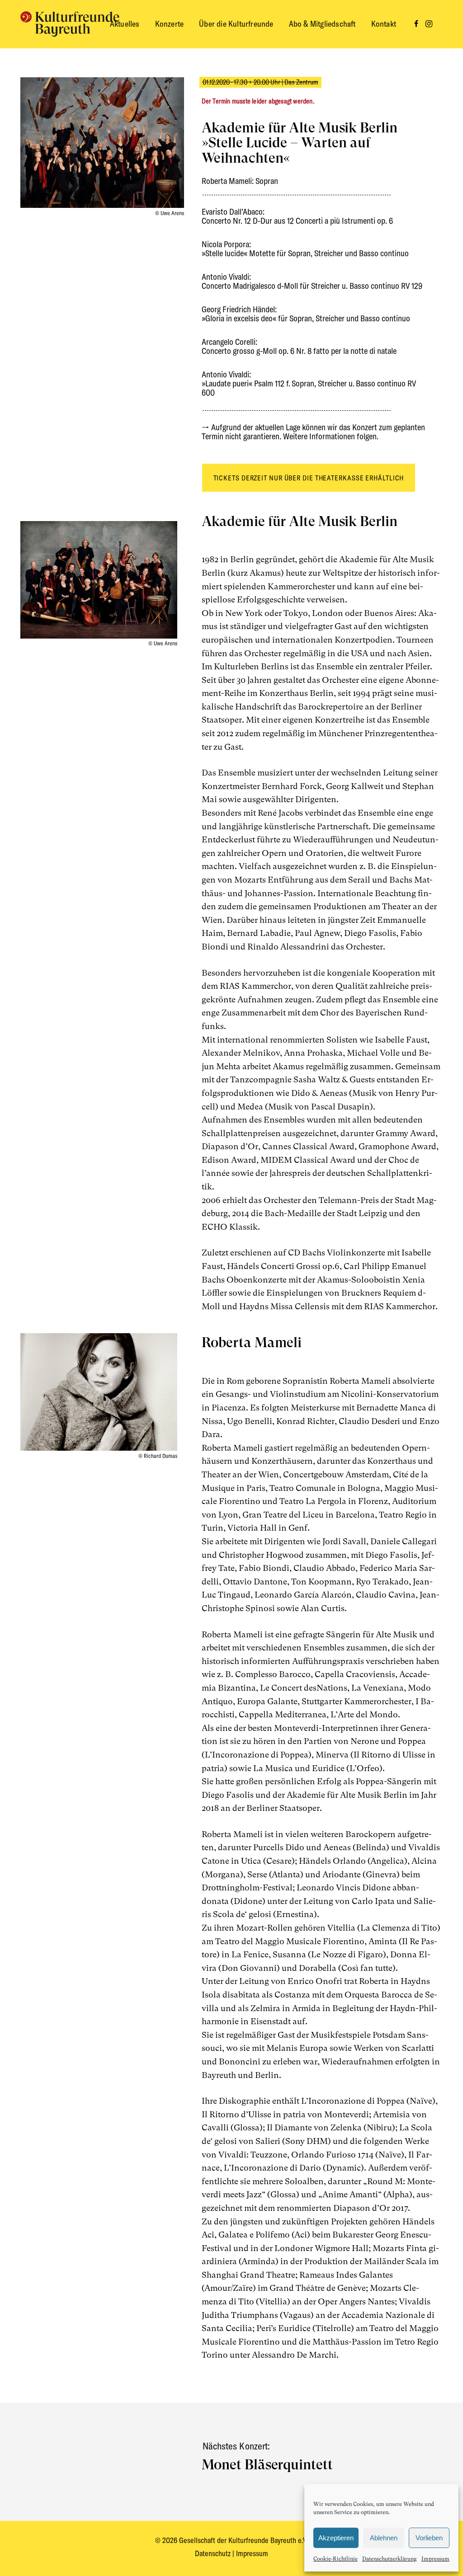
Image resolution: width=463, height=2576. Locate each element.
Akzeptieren (336, 2538)
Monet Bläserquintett (267, 2464)
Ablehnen (384, 2538)
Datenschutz (214, 2553)
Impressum (435, 2559)
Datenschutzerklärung (390, 2559)
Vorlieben (429, 2538)
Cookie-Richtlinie (335, 2559)
